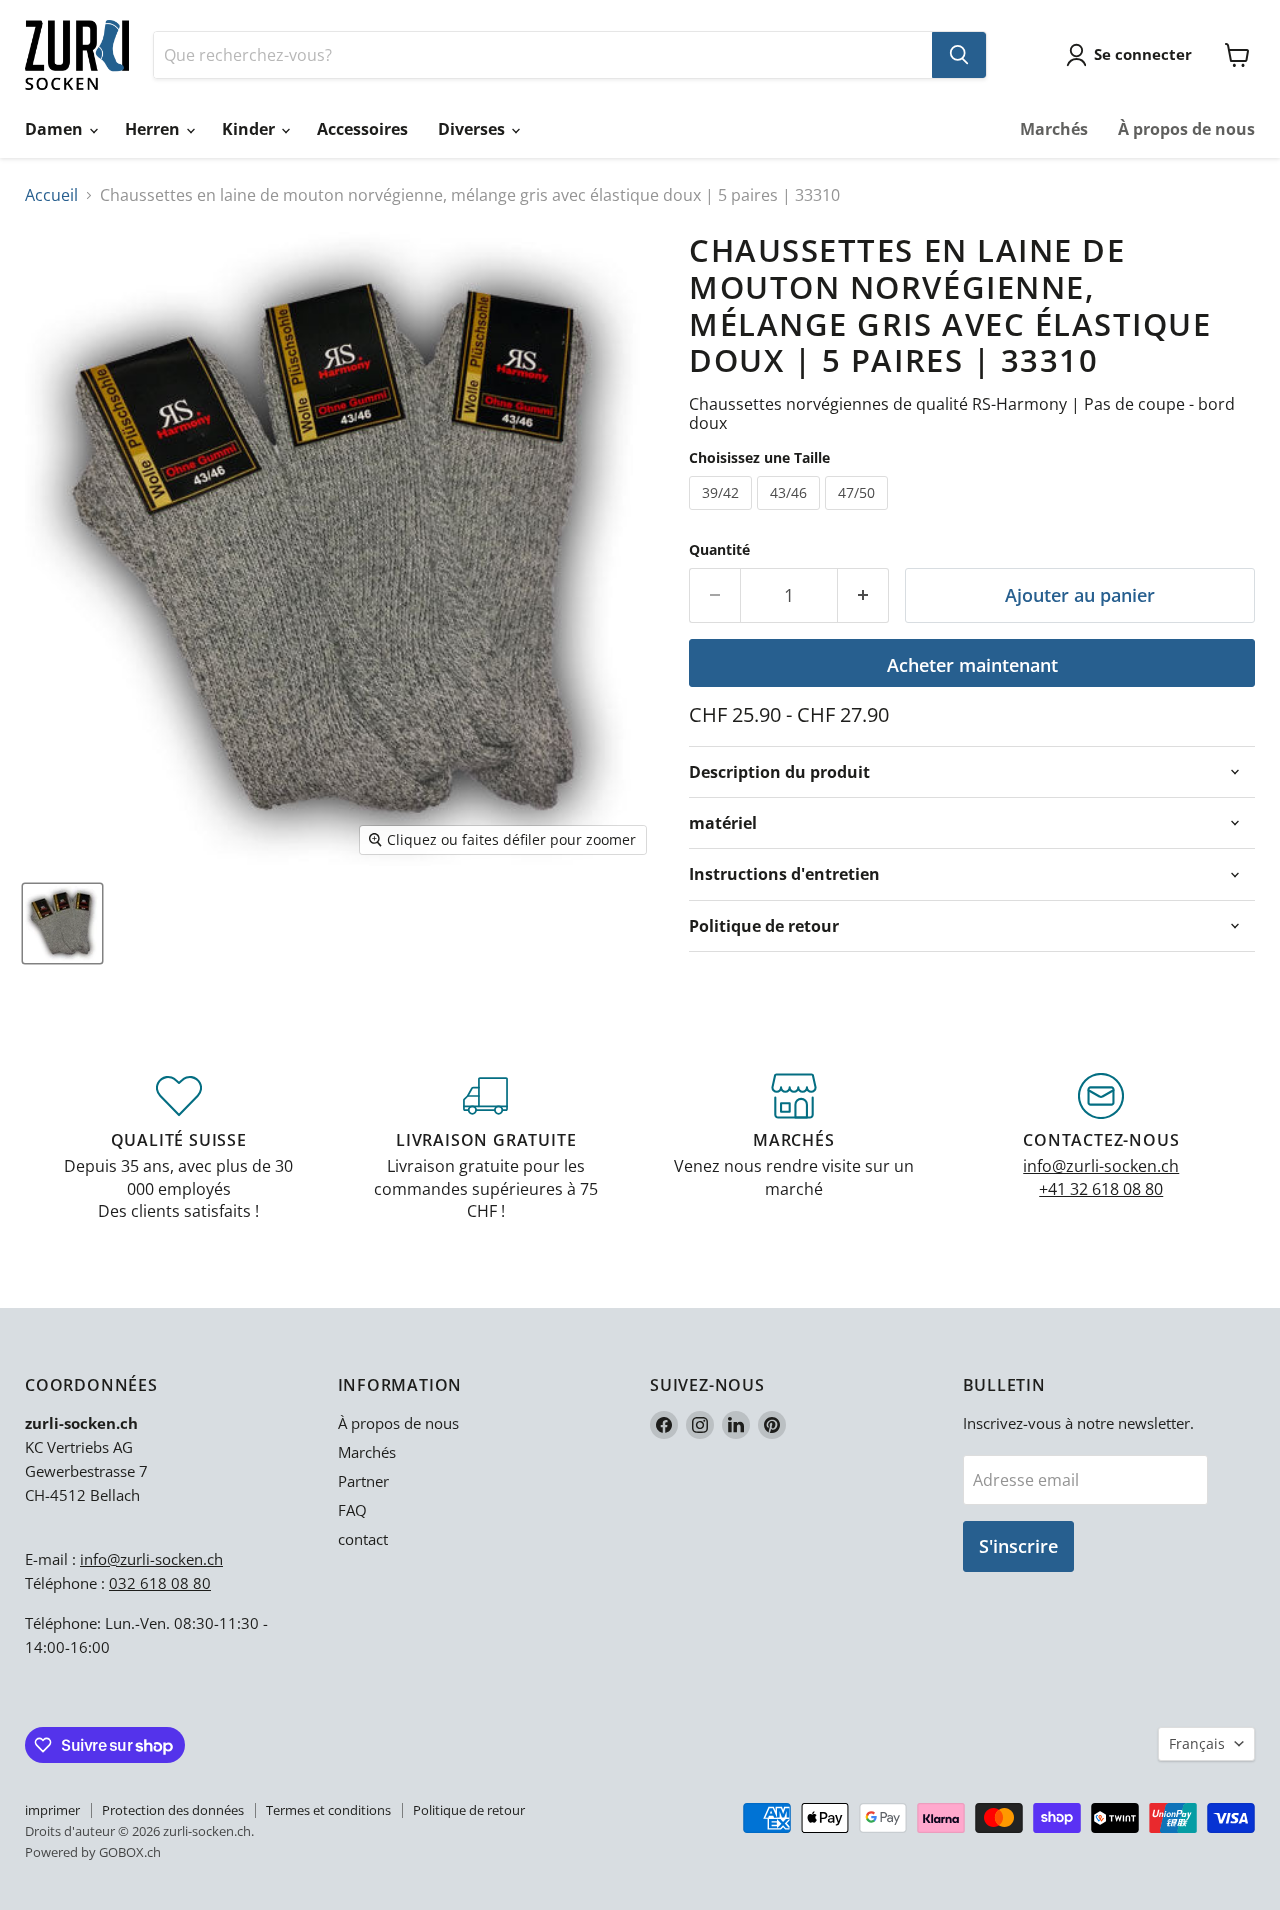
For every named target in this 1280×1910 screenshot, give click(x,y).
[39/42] (723, 514)
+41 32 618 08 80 (1101, 1189)
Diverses (473, 129)
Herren (154, 129)
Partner (363, 1481)
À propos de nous (1186, 129)
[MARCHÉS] (794, 1148)
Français (1197, 1743)
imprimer (52, 1810)
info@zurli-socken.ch (1101, 1166)
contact (363, 1539)
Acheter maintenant (972, 665)
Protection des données (173, 1810)
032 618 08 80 (160, 1583)
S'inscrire (1018, 1546)
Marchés (1054, 129)
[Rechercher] (959, 55)
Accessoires (362, 129)
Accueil (51, 195)
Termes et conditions (328, 1810)
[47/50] (859, 514)
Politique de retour (469, 1810)
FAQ (352, 1510)
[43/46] (791, 514)
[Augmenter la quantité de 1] (863, 595)
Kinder (250, 129)
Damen (56, 129)
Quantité (719, 550)
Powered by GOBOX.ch (93, 1852)
